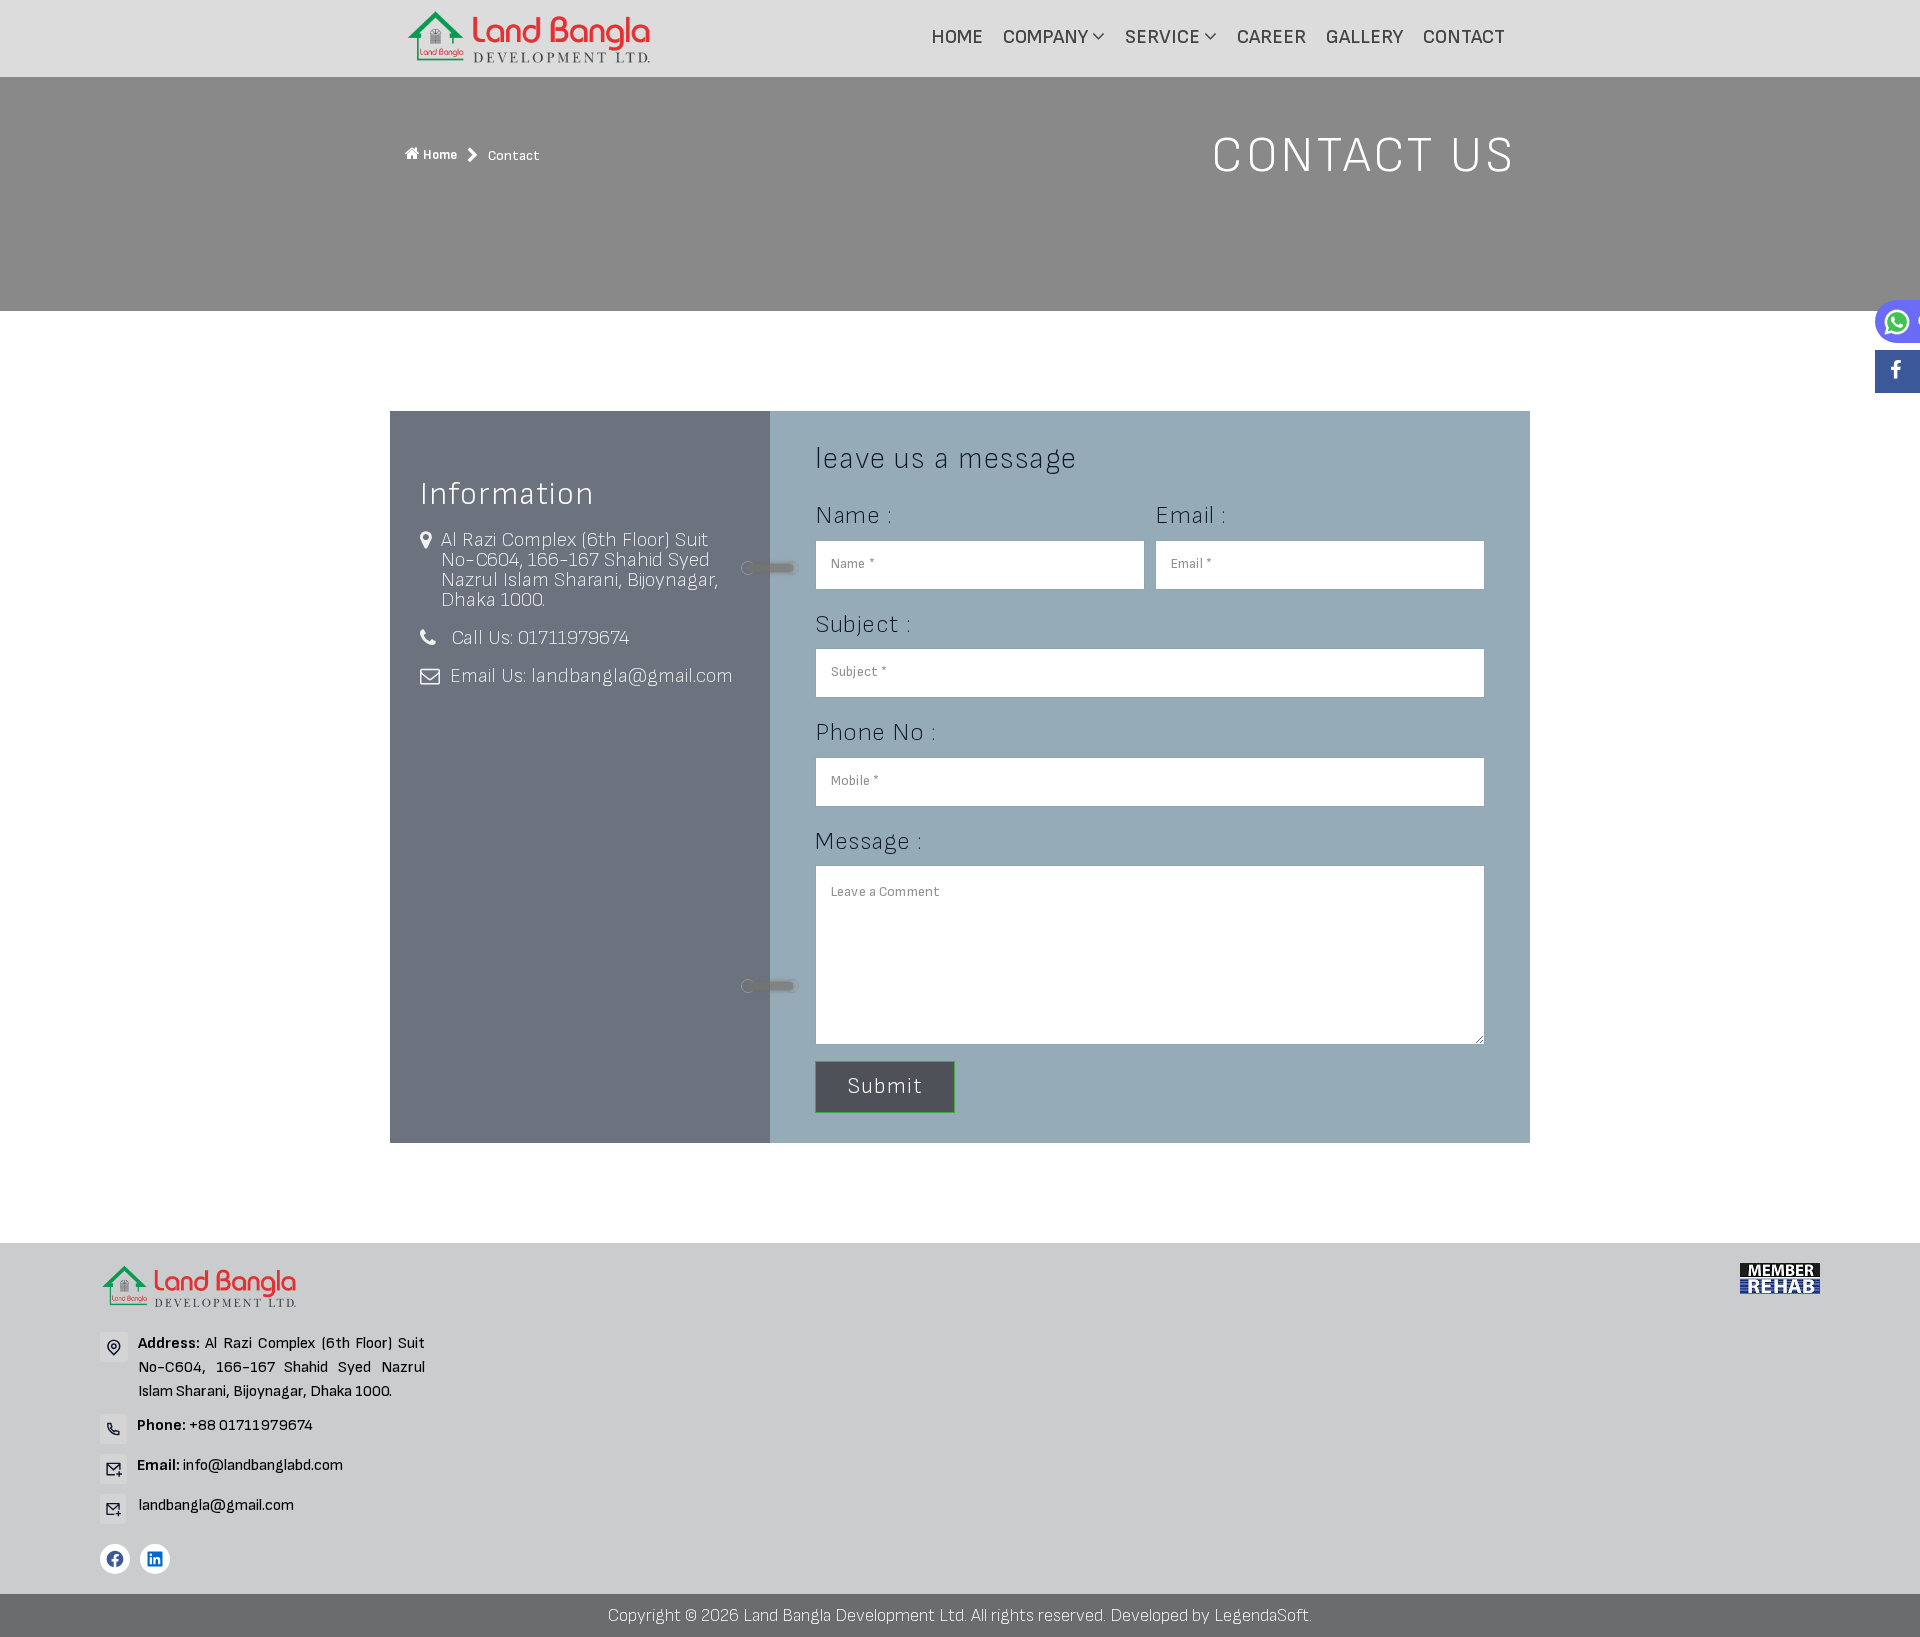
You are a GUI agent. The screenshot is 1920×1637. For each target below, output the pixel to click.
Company (1047, 37)
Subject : (863, 624)
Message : (869, 841)
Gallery (1364, 37)
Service (1164, 37)
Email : (1191, 515)
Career (1271, 37)
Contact (1464, 37)
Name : (853, 515)
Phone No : (875, 732)
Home (957, 37)
